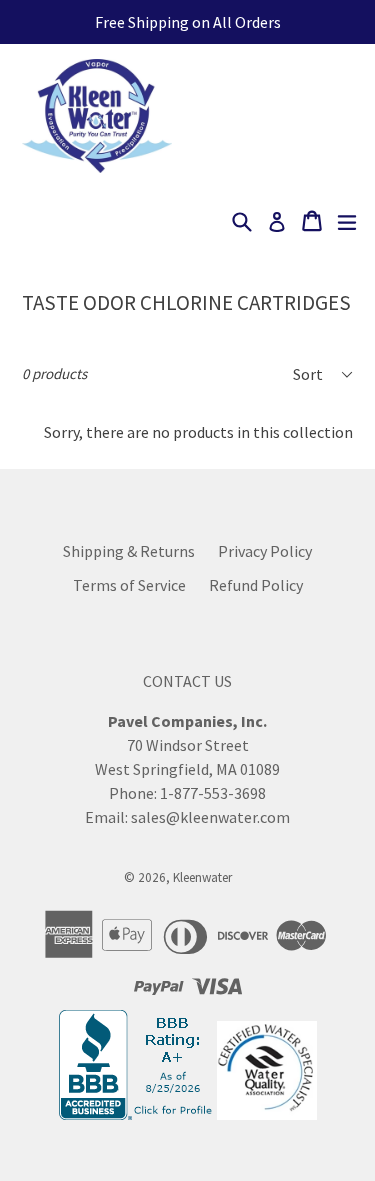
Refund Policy (256, 585)
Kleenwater (202, 877)
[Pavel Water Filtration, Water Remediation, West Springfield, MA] (138, 1114)
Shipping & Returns (129, 551)
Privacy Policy (265, 551)
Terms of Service (129, 585)
